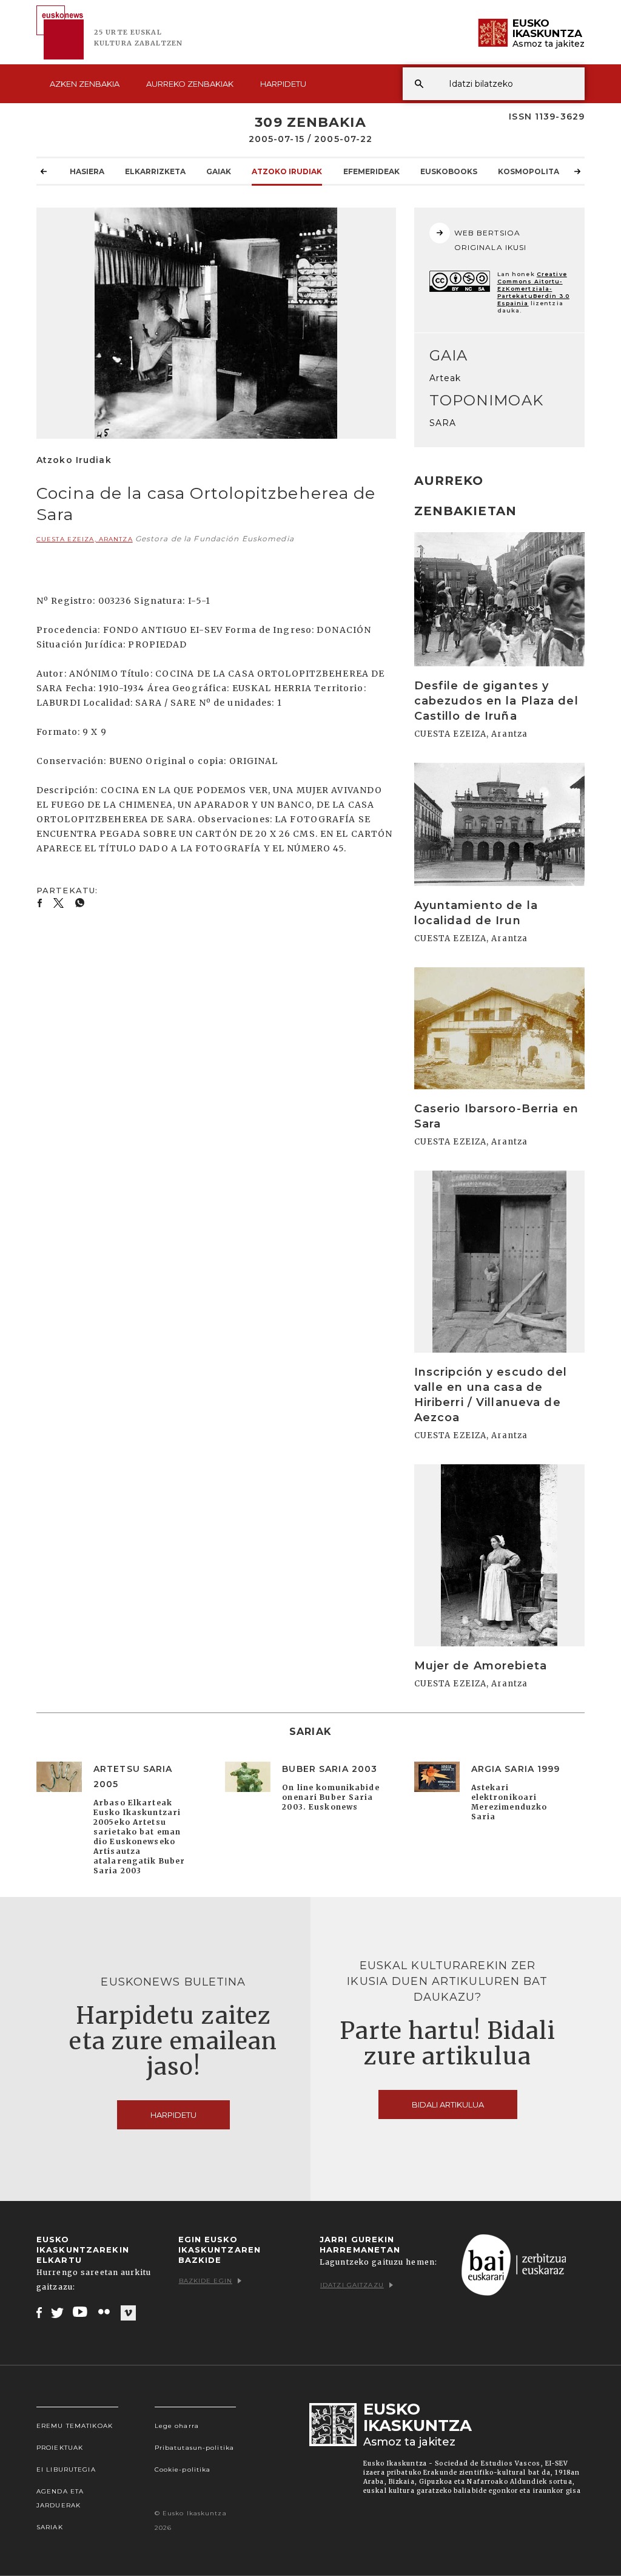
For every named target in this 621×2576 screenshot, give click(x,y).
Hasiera (87, 171)
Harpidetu (283, 84)
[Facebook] (39, 2312)
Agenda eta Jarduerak (60, 2498)
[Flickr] (105, 2312)
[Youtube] (81, 2312)
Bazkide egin (206, 2281)
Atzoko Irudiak (287, 171)
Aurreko (190, 84)
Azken (85, 84)
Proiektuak (60, 2448)
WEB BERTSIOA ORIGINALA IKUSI (491, 240)
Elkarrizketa (155, 171)
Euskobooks (449, 171)
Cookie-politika (183, 2470)
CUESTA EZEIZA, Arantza (85, 539)
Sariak (50, 2527)
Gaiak (219, 171)
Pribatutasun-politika (195, 2448)
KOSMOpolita (529, 171)
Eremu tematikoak (75, 2426)
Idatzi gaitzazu (352, 2285)
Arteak (445, 378)
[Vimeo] (128, 2313)
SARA (443, 423)
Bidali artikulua (448, 2104)
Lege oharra (177, 2426)
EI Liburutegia (66, 2470)
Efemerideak (371, 171)
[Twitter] (58, 2312)
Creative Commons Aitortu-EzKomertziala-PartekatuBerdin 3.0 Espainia (533, 289)
